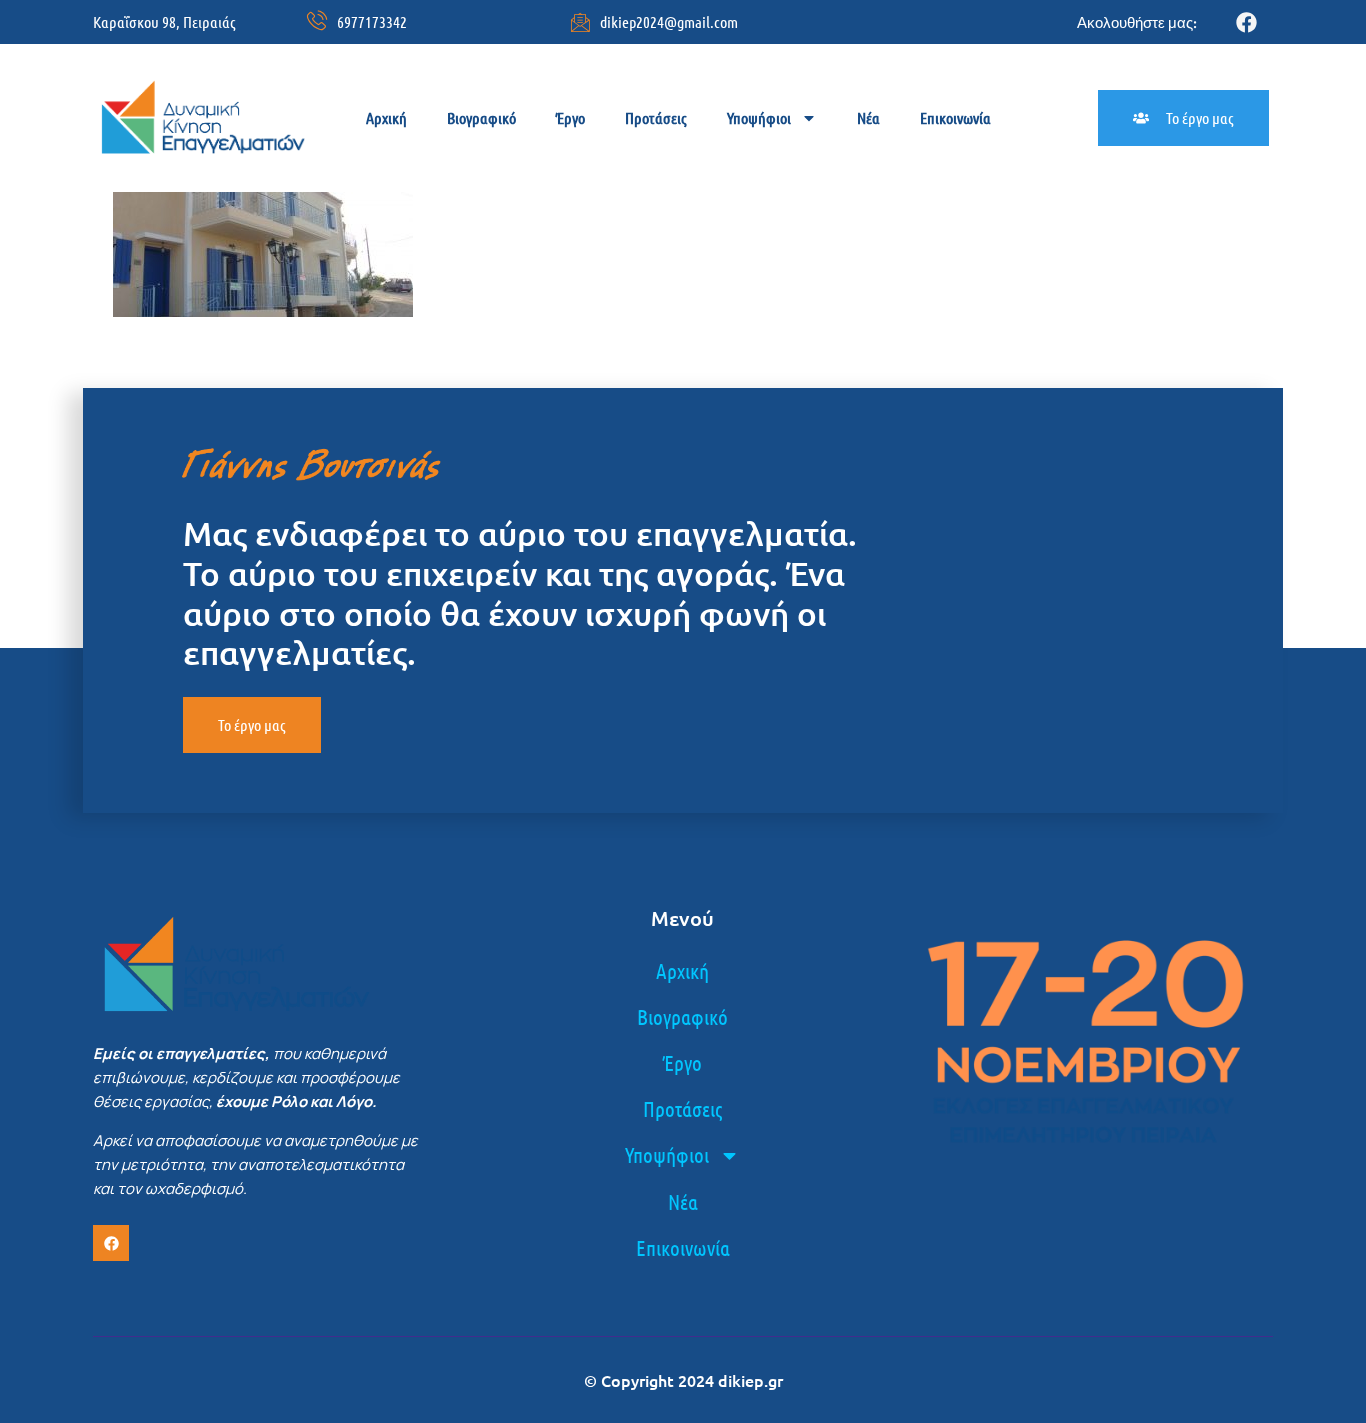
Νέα (868, 117)
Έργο (570, 117)
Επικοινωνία (955, 117)
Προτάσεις (656, 117)
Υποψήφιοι (759, 117)
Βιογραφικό (481, 117)
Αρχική (386, 117)
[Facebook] (1246, 22)
